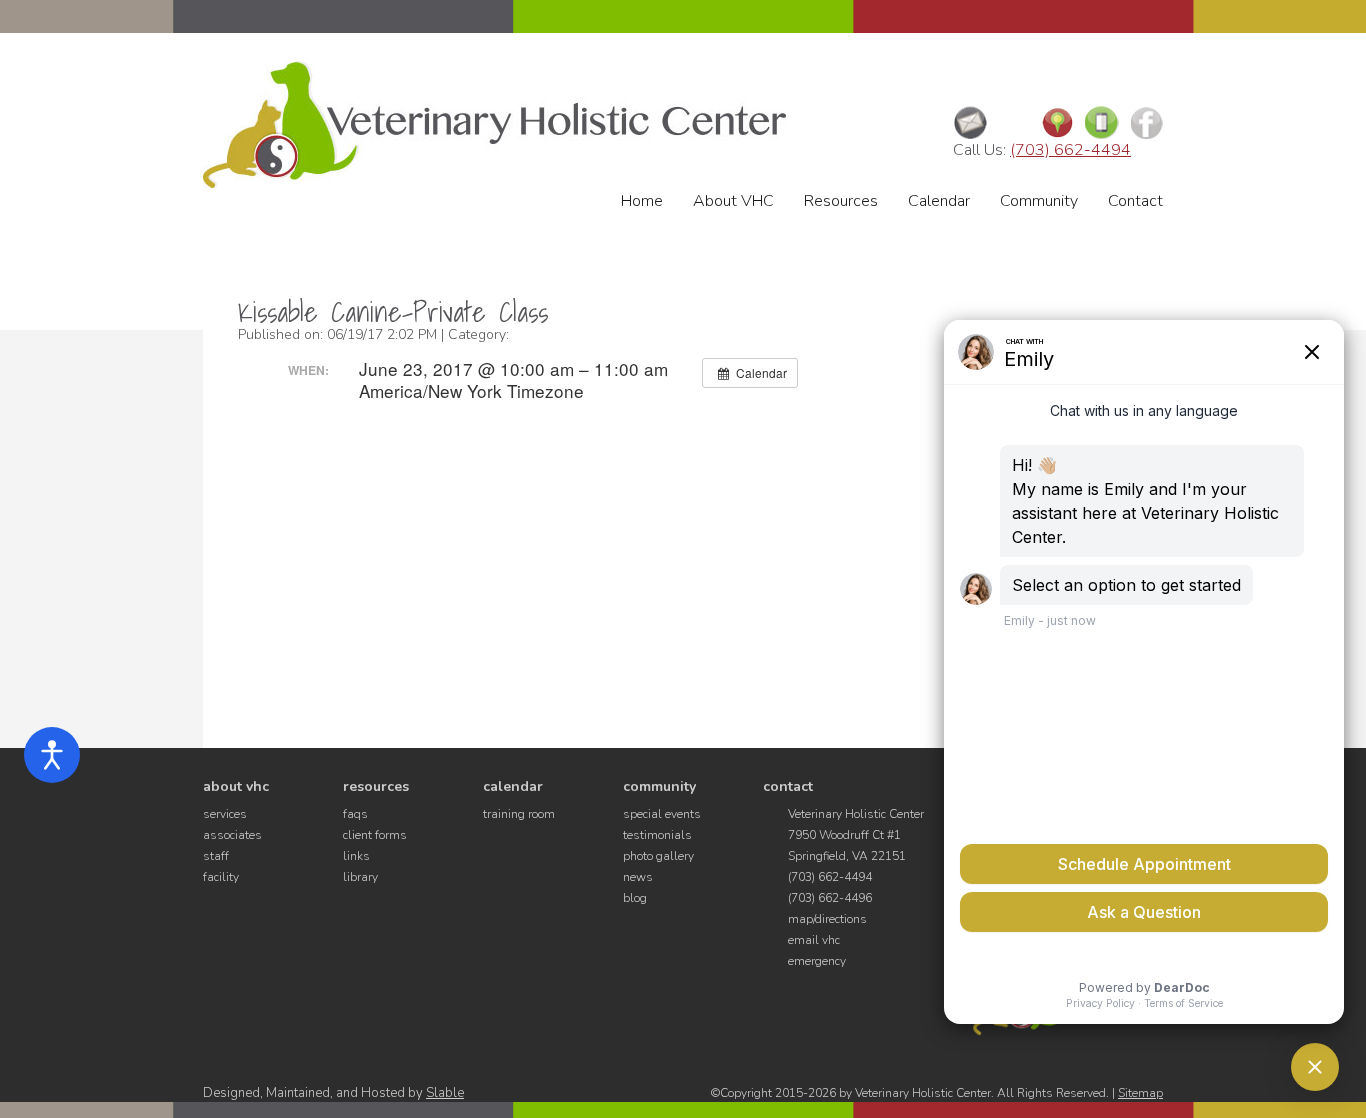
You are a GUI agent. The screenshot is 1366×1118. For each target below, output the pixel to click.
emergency (817, 961)
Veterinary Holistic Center (494, 124)
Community (1039, 201)
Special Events (662, 814)
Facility (221, 877)
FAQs (355, 814)
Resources (841, 201)
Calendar (939, 201)
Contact (1135, 201)
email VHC (814, 940)
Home (642, 201)
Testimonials (657, 835)
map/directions (827, 919)
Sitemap (1140, 1093)
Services (225, 814)
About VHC (733, 201)
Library (360, 877)
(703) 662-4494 (1070, 150)
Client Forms (375, 835)
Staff (216, 856)
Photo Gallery (658, 856)
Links (356, 856)
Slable (445, 1093)
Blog (635, 898)
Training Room (519, 814)
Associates (232, 835)
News (638, 877)
